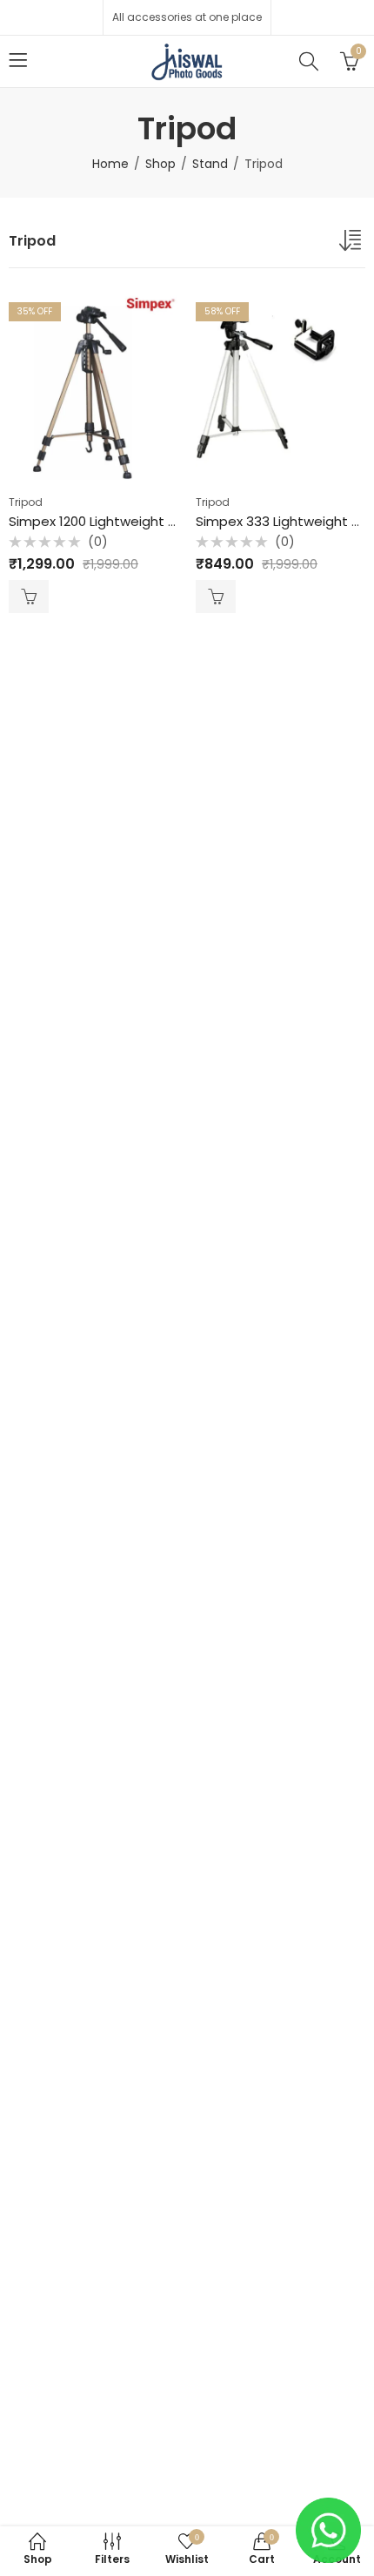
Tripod (26, 502)
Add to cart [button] (29, 597)
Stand (210, 164)
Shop (160, 164)
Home (110, 164)
